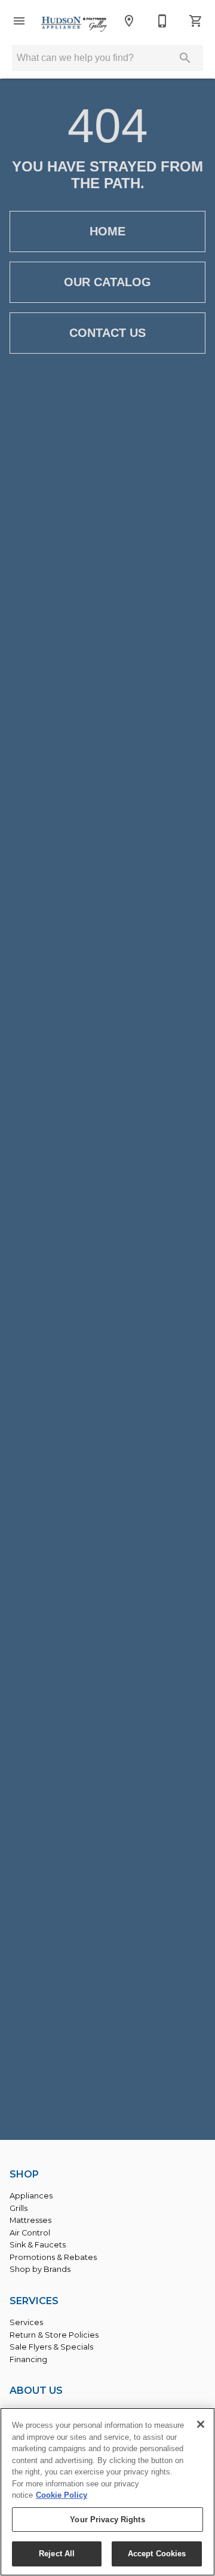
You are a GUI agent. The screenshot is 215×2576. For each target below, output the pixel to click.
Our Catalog (107, 282)
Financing (28, 2359)
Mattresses (30, 2220)
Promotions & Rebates (53, 2257)
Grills (19, 2208)
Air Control (30, 2233)
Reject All (57, 2554)
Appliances (31, 2196)
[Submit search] (185, 58)
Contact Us (107, 333)
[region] (107, 2492)
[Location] (129, 21)
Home (107, 231)
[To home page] (74, 24)
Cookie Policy (62, 2495)
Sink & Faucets (38, 2245)
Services (26, 2322)
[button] (19, 21)
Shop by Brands (40, 2269)
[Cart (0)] (196, 21)
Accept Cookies (157, 2554)
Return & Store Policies (54, 2335)
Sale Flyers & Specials (51, 2347)
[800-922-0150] (162, 21)
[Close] (201, 2424)
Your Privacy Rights (107, 2520)
